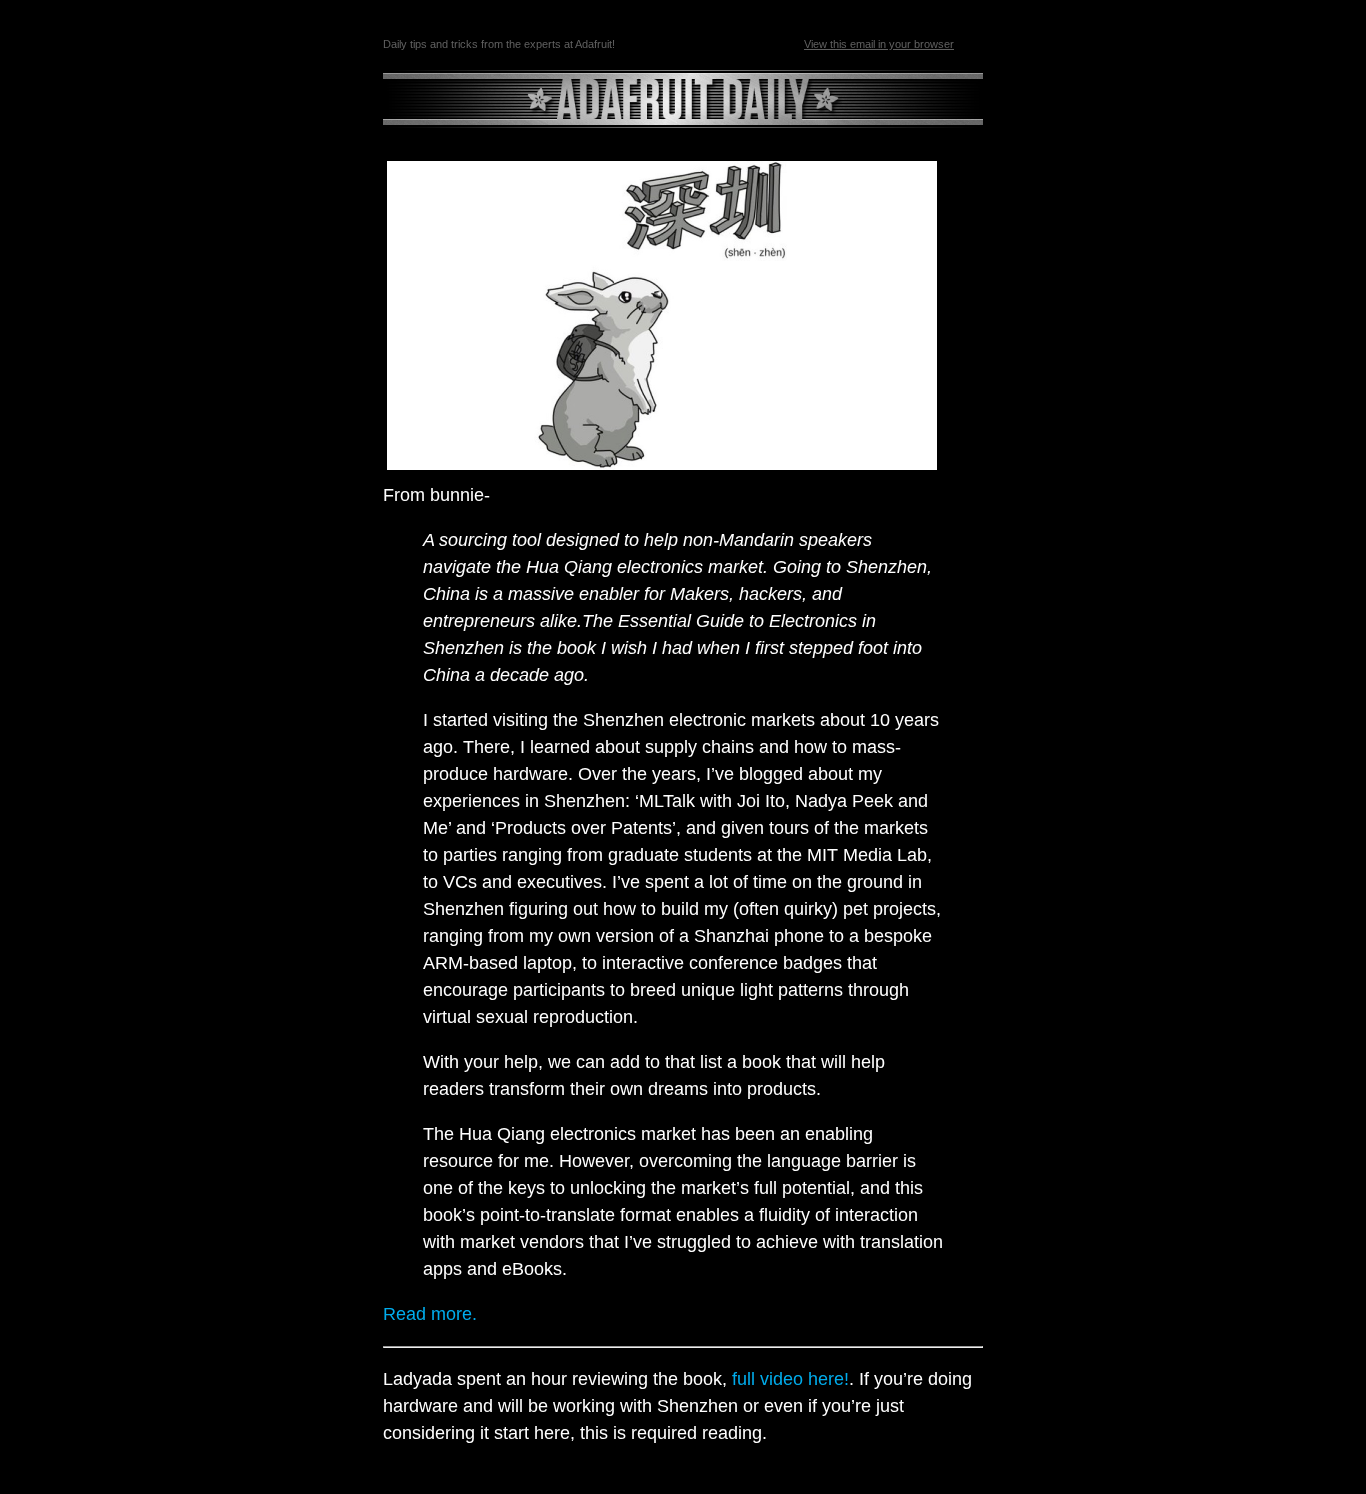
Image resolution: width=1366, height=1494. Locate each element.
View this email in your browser (879, 44)
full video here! (790, 1379)
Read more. (430, 1314)
